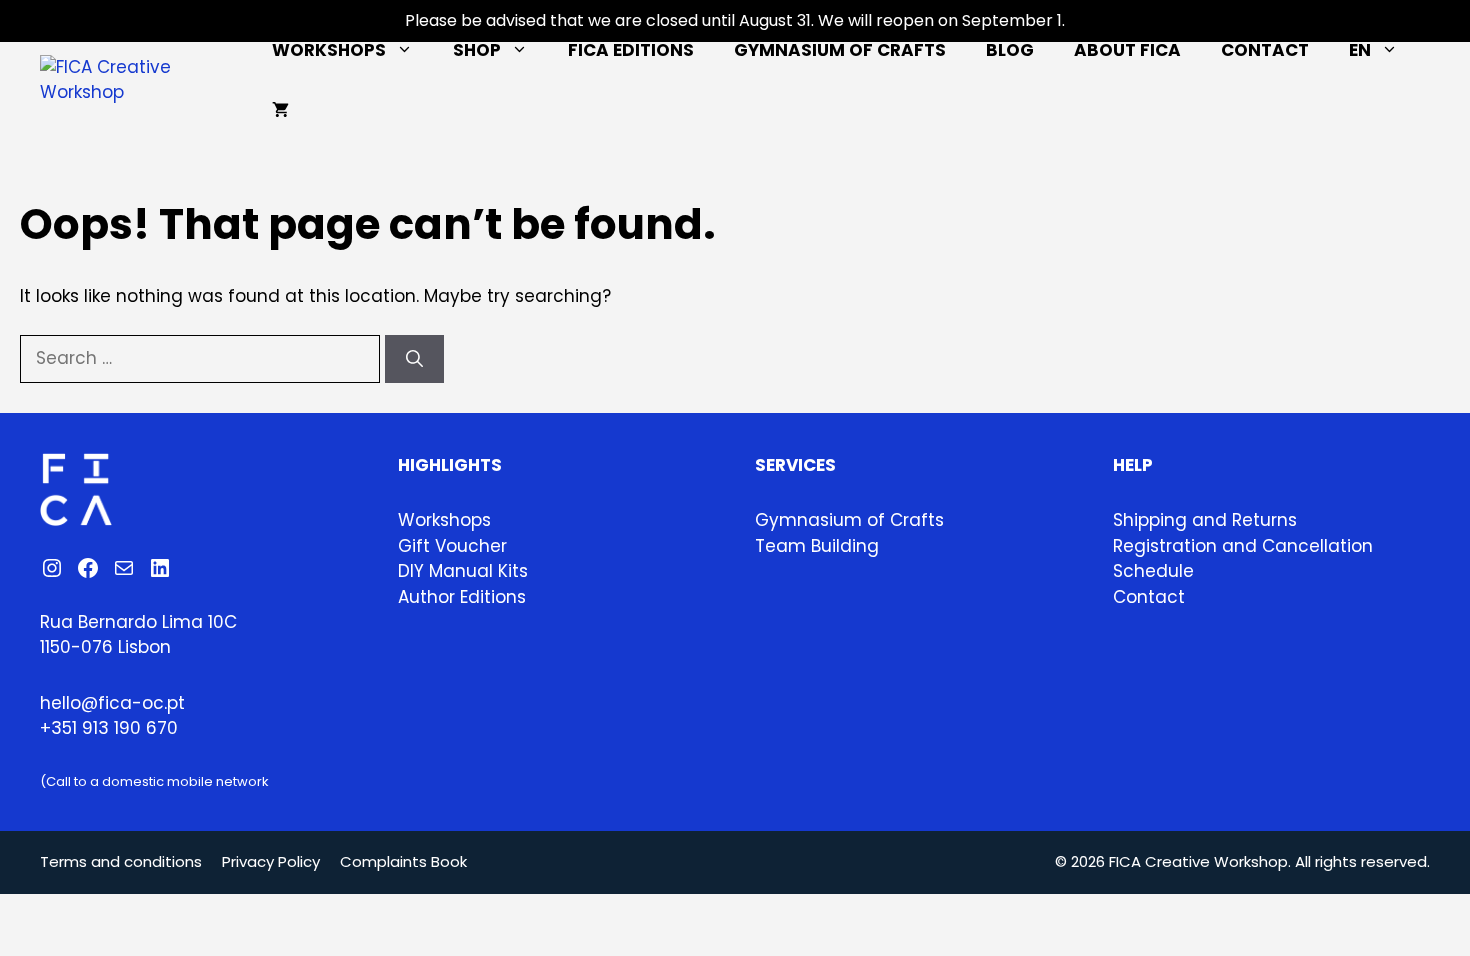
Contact (1265, 50)
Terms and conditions (121, 861)
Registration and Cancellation (1243, 546)
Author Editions (462, 597)
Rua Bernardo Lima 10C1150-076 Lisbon (138, 635)
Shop (477, 50)
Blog (1010, 50)
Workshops (329, 50)
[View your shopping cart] (280, 110)
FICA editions (631, 50)
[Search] (414, 359)
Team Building (817, 546)
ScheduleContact (1153, 584)
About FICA (1127, 50)
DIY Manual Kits (463, 571)
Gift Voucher (452, 546)
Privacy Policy (271, 861)
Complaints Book (403, 861)
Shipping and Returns (1205, 520)
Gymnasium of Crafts (840, 50)
